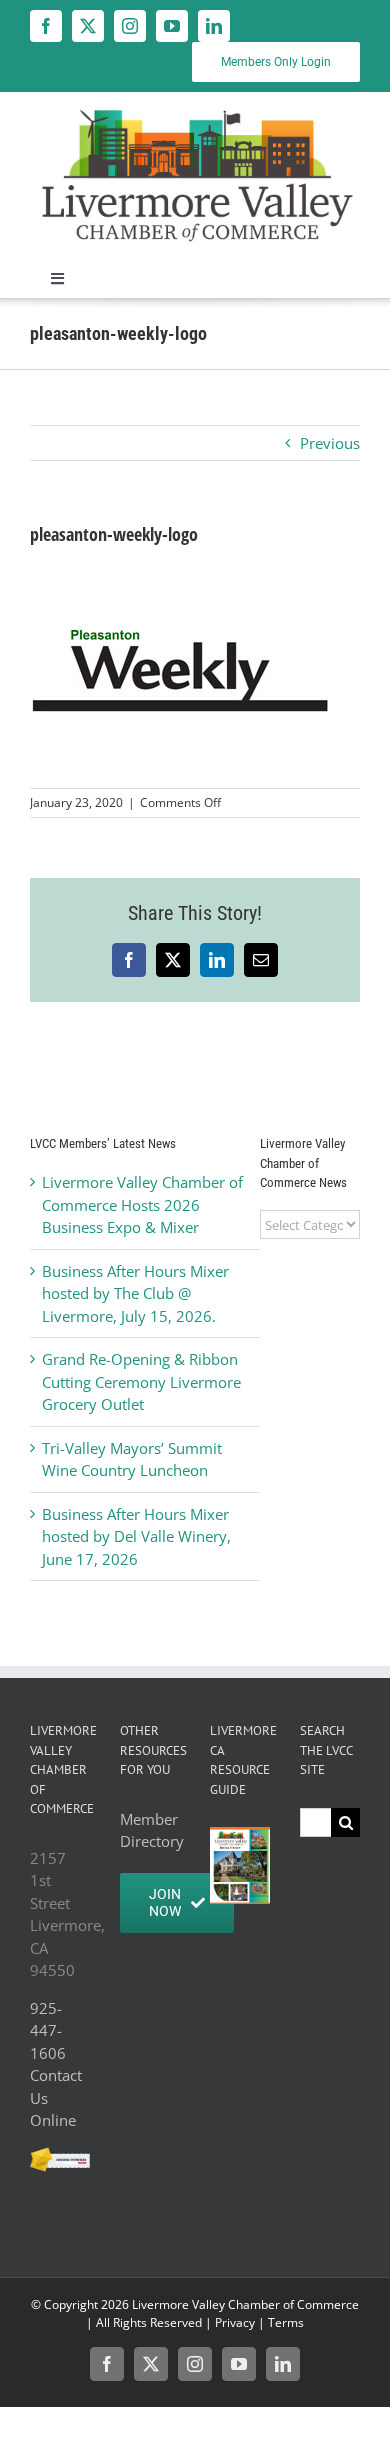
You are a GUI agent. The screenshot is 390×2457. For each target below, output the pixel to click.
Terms (286, 2322)
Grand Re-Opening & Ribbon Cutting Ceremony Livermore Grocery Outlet (141, 1381)
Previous (330, 443)
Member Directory (150, 1830)
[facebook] (46, 26)
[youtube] (172, 26)
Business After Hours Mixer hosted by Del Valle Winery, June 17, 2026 (136, 1536)
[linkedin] (214, 26)
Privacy (235, 2322)
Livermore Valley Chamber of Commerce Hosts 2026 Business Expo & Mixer (142, 1204)
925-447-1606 (48, 2030)
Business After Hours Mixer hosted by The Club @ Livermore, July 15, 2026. (135, 1293)
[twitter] (88, 26)
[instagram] (130, 26)
